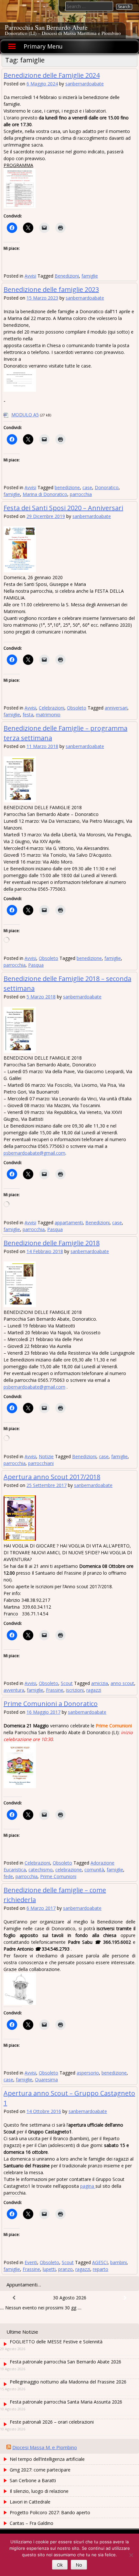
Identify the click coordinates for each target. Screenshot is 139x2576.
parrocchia (81, 494)
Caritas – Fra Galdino (32, 2523)
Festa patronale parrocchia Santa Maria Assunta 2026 (66, 2402)
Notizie (46, 1456)
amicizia (100, 1683)
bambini (118, 2262)
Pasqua (36, 965)
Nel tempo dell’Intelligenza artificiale (47, 2459)
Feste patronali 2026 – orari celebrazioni (52, 2422)
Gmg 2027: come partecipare (40, 2470)
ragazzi (94, 1690)
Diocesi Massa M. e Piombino (45, 2447)
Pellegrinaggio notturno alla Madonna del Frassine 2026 (68, 2382)
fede (8, 1876)
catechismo (41, 1870)
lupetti (49, 2269)
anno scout (122, 1683)
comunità (94, 1870)
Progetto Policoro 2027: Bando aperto (50, 2512)
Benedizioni (67, 276)
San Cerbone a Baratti (33, 2480)
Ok (60, 2565)
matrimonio (48, 715)
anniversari (116, 708)
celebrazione (69, 1870)
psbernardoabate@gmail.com (34, 1153)
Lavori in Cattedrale (30, 2502)
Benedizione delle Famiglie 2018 (52, 1243)
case (87, 487)
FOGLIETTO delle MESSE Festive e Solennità (56, 2342)
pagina (88, 2186)
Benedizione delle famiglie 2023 (51, 289)
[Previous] (14, 2298)
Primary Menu (43, 46)
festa (28, 715)
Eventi (31, 2262)
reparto (101, 2269)
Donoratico (107, 487)
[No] (131, 2555)
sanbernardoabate (85, 84)
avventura (14, 1690)
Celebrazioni (52, 708)
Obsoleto (77, 708)
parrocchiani (41, 1463)
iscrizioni (75, 1690)
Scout (67, 1683)
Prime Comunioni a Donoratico (51, 1704)
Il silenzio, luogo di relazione (39, 2491)
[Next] (125, 2298)
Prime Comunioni (58, 1876)
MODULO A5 (25, 415)
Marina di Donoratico (45, 494)
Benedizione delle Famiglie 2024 (52, 75)
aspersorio (88, 2073)
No (79, 2565)
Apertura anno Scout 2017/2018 (52, 1477)
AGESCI (100, 2262)
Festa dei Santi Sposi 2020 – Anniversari (63, 508)
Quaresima (46, 2080)
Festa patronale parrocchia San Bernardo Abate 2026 (65, 2362)
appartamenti (69, 1222)
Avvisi (30, 276)
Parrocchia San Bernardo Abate (46, 27)
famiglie (90, 276)
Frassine (55, 1690)
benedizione (67, 487)
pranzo (65, 2269)
